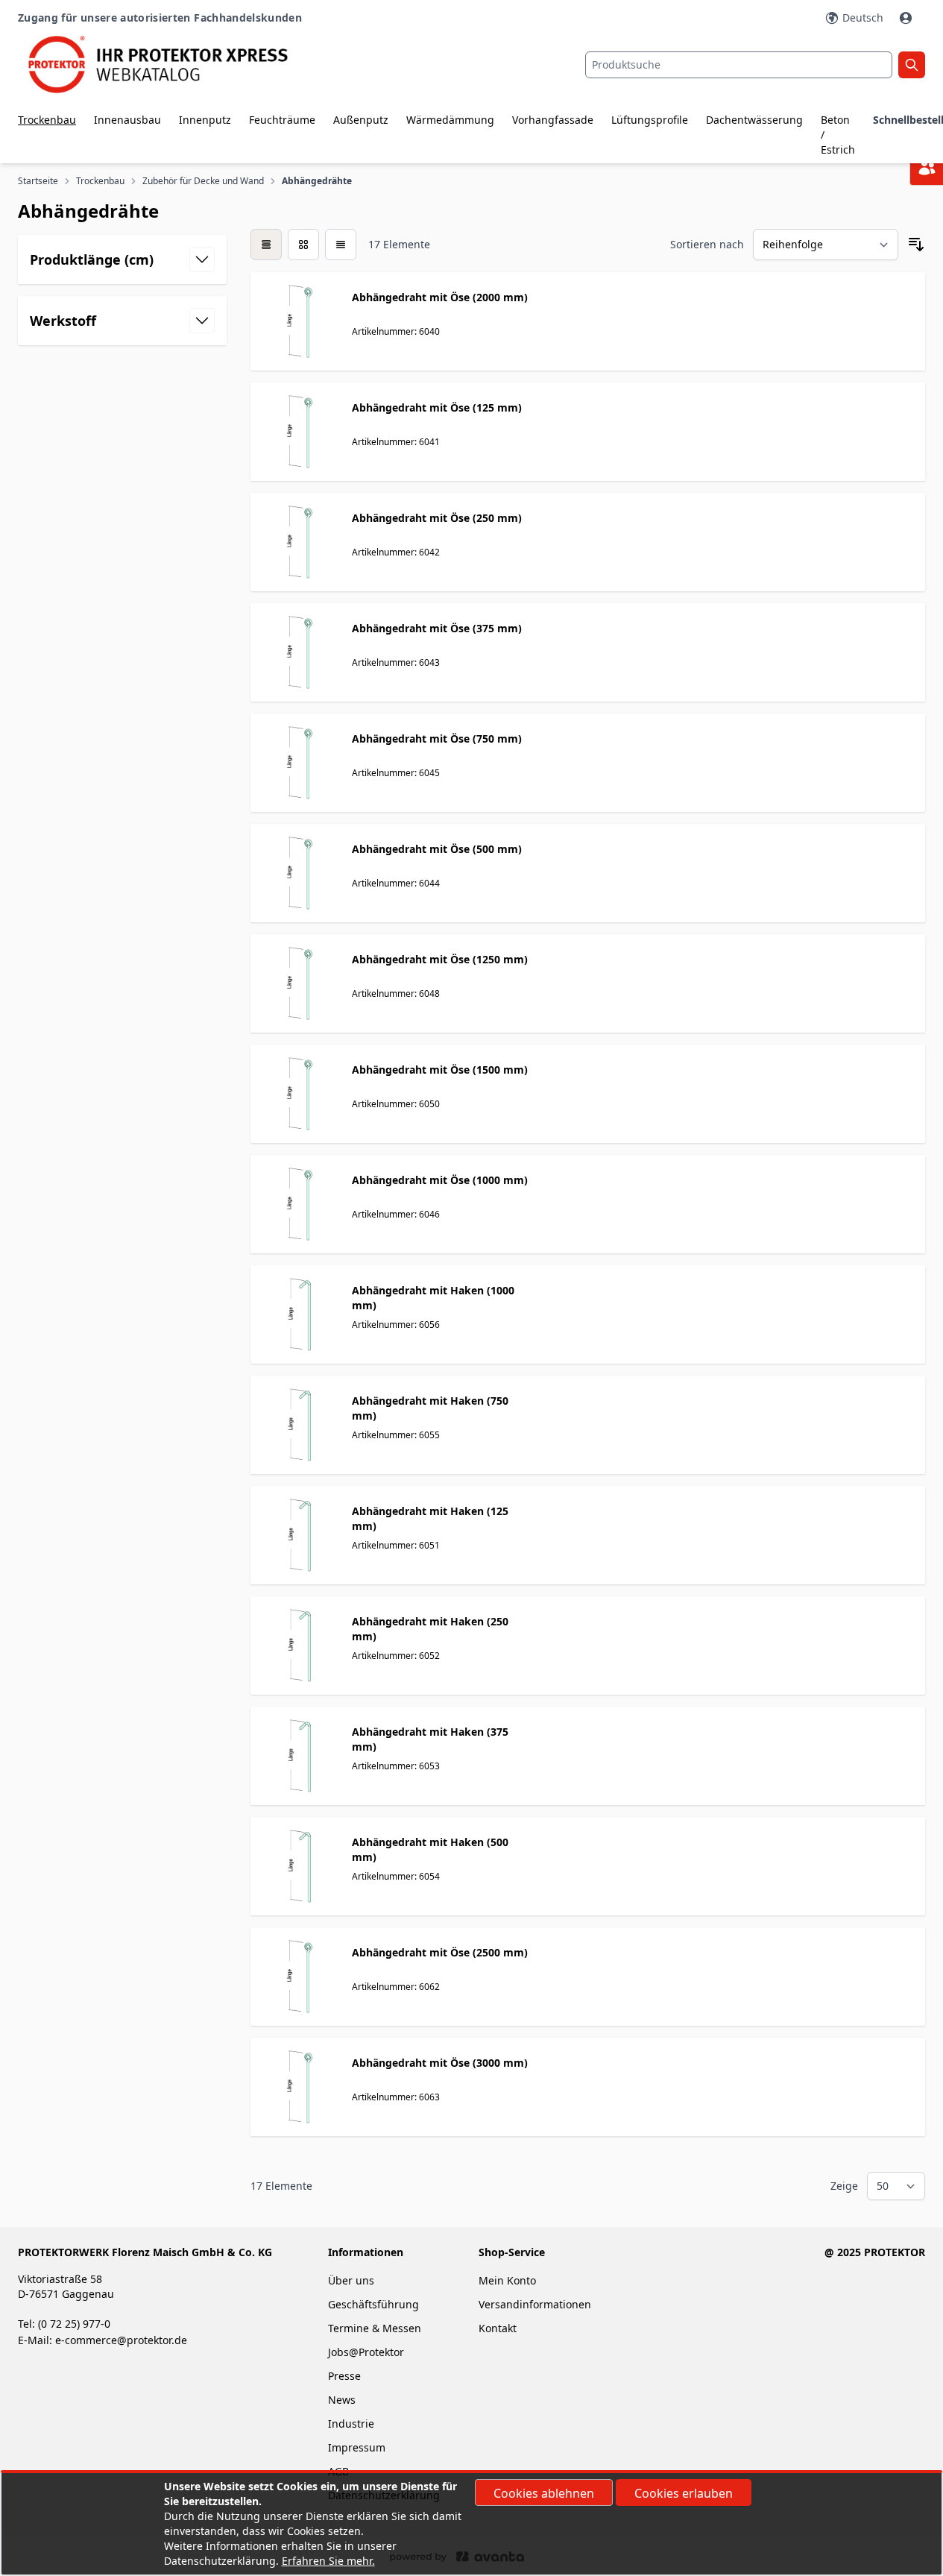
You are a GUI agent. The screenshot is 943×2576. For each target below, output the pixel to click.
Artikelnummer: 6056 (396, 1325)
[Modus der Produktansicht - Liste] (303, 245)
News (342, 2400)
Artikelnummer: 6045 (396, 773)
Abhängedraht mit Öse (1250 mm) (440, 959)
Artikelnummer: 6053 (396, 1766)
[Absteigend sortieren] (916, 245)
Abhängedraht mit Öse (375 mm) (437, 628)
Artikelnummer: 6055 (396, 1435)
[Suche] (912, 65)
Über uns (353, 2280)
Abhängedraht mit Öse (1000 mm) (440, 1180)
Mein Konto (507, 2280)
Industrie (351, 2424)
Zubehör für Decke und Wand (203, 181)
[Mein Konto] (907, 18)
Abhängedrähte (317, 181)
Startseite (38, 181)
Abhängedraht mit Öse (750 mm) (437, 739)
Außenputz (361, 120)
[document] (471, 2524)
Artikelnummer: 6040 (396, 331)
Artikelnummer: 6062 (396, 1987)
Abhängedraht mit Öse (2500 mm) (440, 1952)
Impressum (357, 2447)
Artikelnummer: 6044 (396, 883)
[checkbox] (266, 245)
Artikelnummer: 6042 (396, 552)
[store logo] (169, 64)
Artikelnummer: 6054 (396, 1876)
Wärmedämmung (450, 120)
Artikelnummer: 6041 (396, 442)
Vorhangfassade (553, 120)
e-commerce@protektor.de (121, 2340)
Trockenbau (47, 120)
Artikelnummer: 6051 (396, 1545)
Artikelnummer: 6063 (396, 2097)
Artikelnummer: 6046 (396, 1214)
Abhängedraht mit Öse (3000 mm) (440, 2063)
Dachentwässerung (754, 120)
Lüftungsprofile (650, 120)
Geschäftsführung (373, 2304)
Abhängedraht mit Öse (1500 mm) (440, 1070)
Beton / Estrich (838, 135)
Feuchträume (282, 120)
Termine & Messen (375, 2328)
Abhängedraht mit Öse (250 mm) (437, 518)
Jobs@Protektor (366, 2352)
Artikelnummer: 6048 (396, 993)
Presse (344, 2376)
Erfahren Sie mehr (327, 2561)
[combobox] (739, 65)
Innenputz (205, 120)
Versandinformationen (535, 2304)
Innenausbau (127, 120)
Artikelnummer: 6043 (396, 662)
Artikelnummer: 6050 (396, 1104)
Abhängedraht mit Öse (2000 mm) (440, 297)
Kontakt (498, 2328)
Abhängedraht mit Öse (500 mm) (437, 849)
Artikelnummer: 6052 (396, 1656)
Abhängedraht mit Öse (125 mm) (437, 407)
